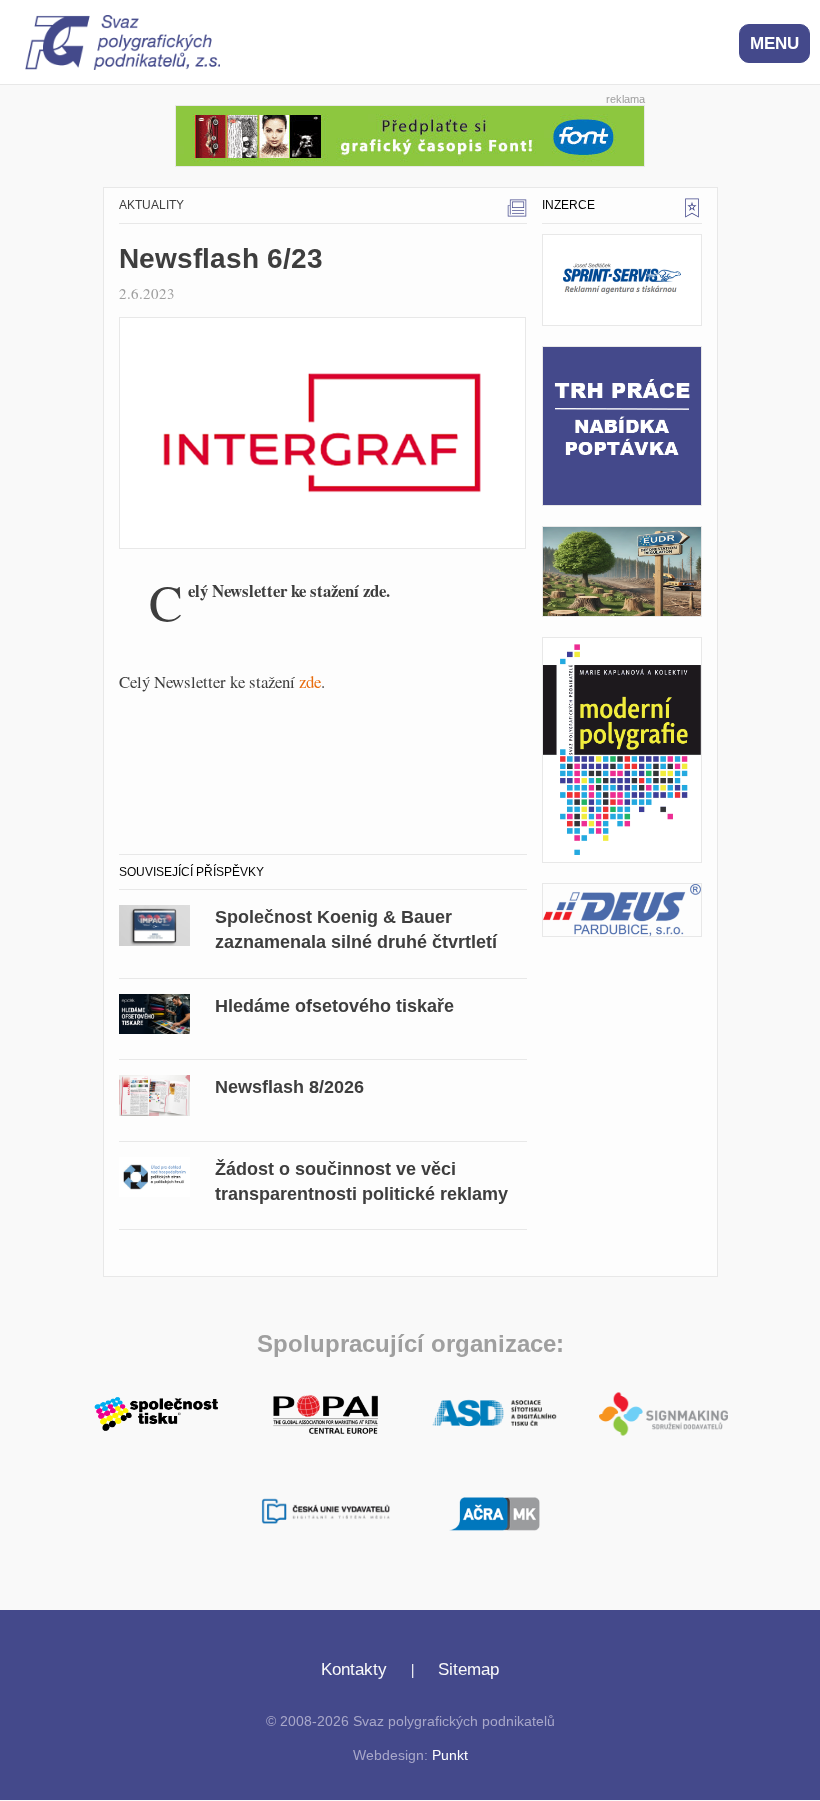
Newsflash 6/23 (221, 258)
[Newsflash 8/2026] (155, 1092)
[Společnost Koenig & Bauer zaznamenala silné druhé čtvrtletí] (155, 922)
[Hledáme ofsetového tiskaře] (155, 1010)
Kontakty (354, 1669)
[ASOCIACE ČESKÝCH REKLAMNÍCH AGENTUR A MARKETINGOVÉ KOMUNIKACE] (494, 1511)
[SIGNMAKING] (663, 1414)
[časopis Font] (410, 133)
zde (310, 681)
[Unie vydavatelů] (325, 1513)
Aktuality (151, 205)
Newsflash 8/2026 (289, 1087)
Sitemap (468, 1669)
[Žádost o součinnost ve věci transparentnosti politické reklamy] (155, 1174)
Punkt (450, 1755)
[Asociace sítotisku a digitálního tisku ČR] (494, 1414)
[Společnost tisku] (156, 1412)
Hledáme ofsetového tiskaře (334, 1006)
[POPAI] (325, 1412)
